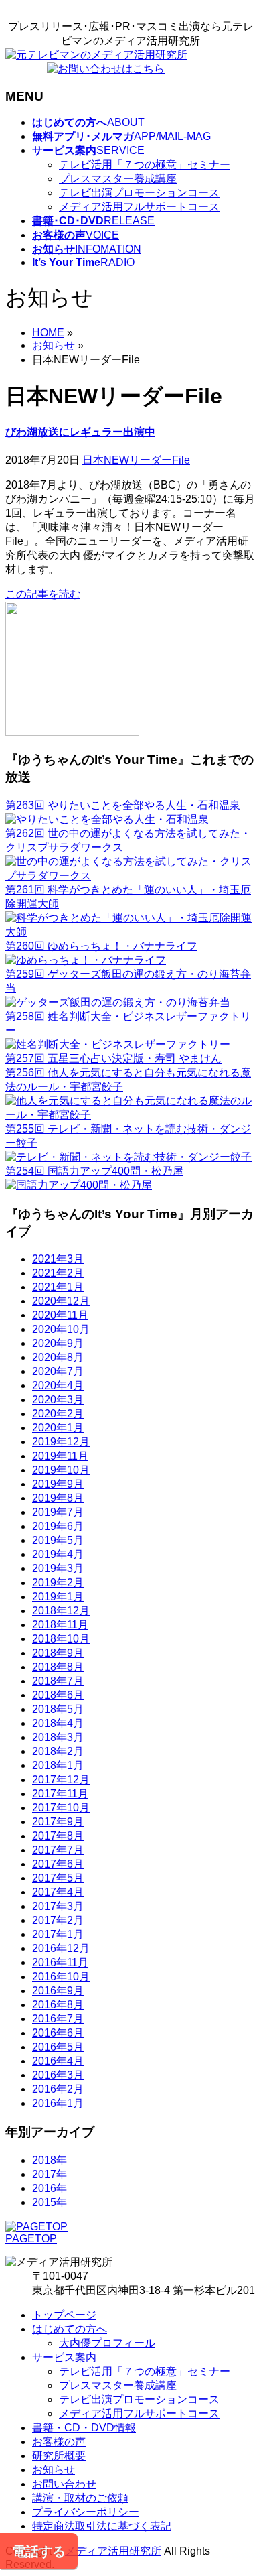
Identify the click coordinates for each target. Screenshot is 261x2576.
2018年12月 (61, 1611)
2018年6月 (58, 1695)
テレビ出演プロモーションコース (139, 193)
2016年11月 (60, 1962)
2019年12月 (61, 1442)
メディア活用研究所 (113, 2551)
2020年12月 (61, 1301)
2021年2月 (58, 1273)
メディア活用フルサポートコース (139, 207)
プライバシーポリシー (86, 2512)
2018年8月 (58, 1667)
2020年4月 (58, 1386)
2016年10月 (61, 1977)
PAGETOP (31, 2239)
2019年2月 (58, 1583)
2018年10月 (61, 1639)
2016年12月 (61, 1948)
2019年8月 (58, 1498)
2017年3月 (58, 1906)
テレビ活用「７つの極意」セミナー (145, 165)
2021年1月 (58, 1287)
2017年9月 (58, 1822)
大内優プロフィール (107, 2343)
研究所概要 (59, 2456)
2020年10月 (61, 1329)
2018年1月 (58, 1765)
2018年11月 (60, 1625)
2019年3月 (58, 1568)
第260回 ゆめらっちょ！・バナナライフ (101, 946)
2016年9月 (58, 1991)
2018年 (50, 2160)
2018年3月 (58, 1737)
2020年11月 (60, 1315)
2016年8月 (58, 2005)
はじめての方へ (70, 2329)
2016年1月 (58, 2103)
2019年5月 (58, 1540)
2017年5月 (58, 1878)
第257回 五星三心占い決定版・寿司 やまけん (113, 1058)
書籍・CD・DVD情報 (84, 2428)
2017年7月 (58, 1850)
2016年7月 (58, 2019)
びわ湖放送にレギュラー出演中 (80, 432)
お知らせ (54, 2470)
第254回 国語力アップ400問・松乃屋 (94, 1171)
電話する (39, 2551)
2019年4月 (58, 1554)
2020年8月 (58, 1357)
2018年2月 (58, 1751)
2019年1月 (58, 1597)
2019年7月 (58, 1512)
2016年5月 (58, 2047)
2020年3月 (58, 1400)
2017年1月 (58, 1934)
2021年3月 (58, 1259)
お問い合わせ (64, 2484)
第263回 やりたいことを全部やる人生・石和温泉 (123, 805)
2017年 (50, 2174)
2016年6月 (58, 2033)
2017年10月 (61, 1808)
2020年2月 (58, 1414)
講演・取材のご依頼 (80, 2498)
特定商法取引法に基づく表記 (102, 2526)
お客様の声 (59, 2442)
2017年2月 (58, 1920)
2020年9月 (58, 1343)
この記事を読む (43, 594)
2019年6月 (58, 1526)
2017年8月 (58, 1836)
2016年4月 (58, 2061)
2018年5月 (58, 1709)
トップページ (64, 2315)
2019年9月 (58, 1484)
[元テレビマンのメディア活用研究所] (96, 55)
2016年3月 (58, 2075)
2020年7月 (58, 1371)
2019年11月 (60, 1456)
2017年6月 (58, 1864)
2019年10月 (61, 1470)
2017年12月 (61, 1780)
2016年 (50, 2188)
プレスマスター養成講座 (118, 179)
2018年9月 (58, 1653)
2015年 (50, 2202)
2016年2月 (58, 2089)
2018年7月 (58, 1681)
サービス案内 (64, 2357)
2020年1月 (58, 1428)
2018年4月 (58, 1723)
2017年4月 (58, 1892)
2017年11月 (60, 1794)
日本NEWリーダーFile (136, 460)
